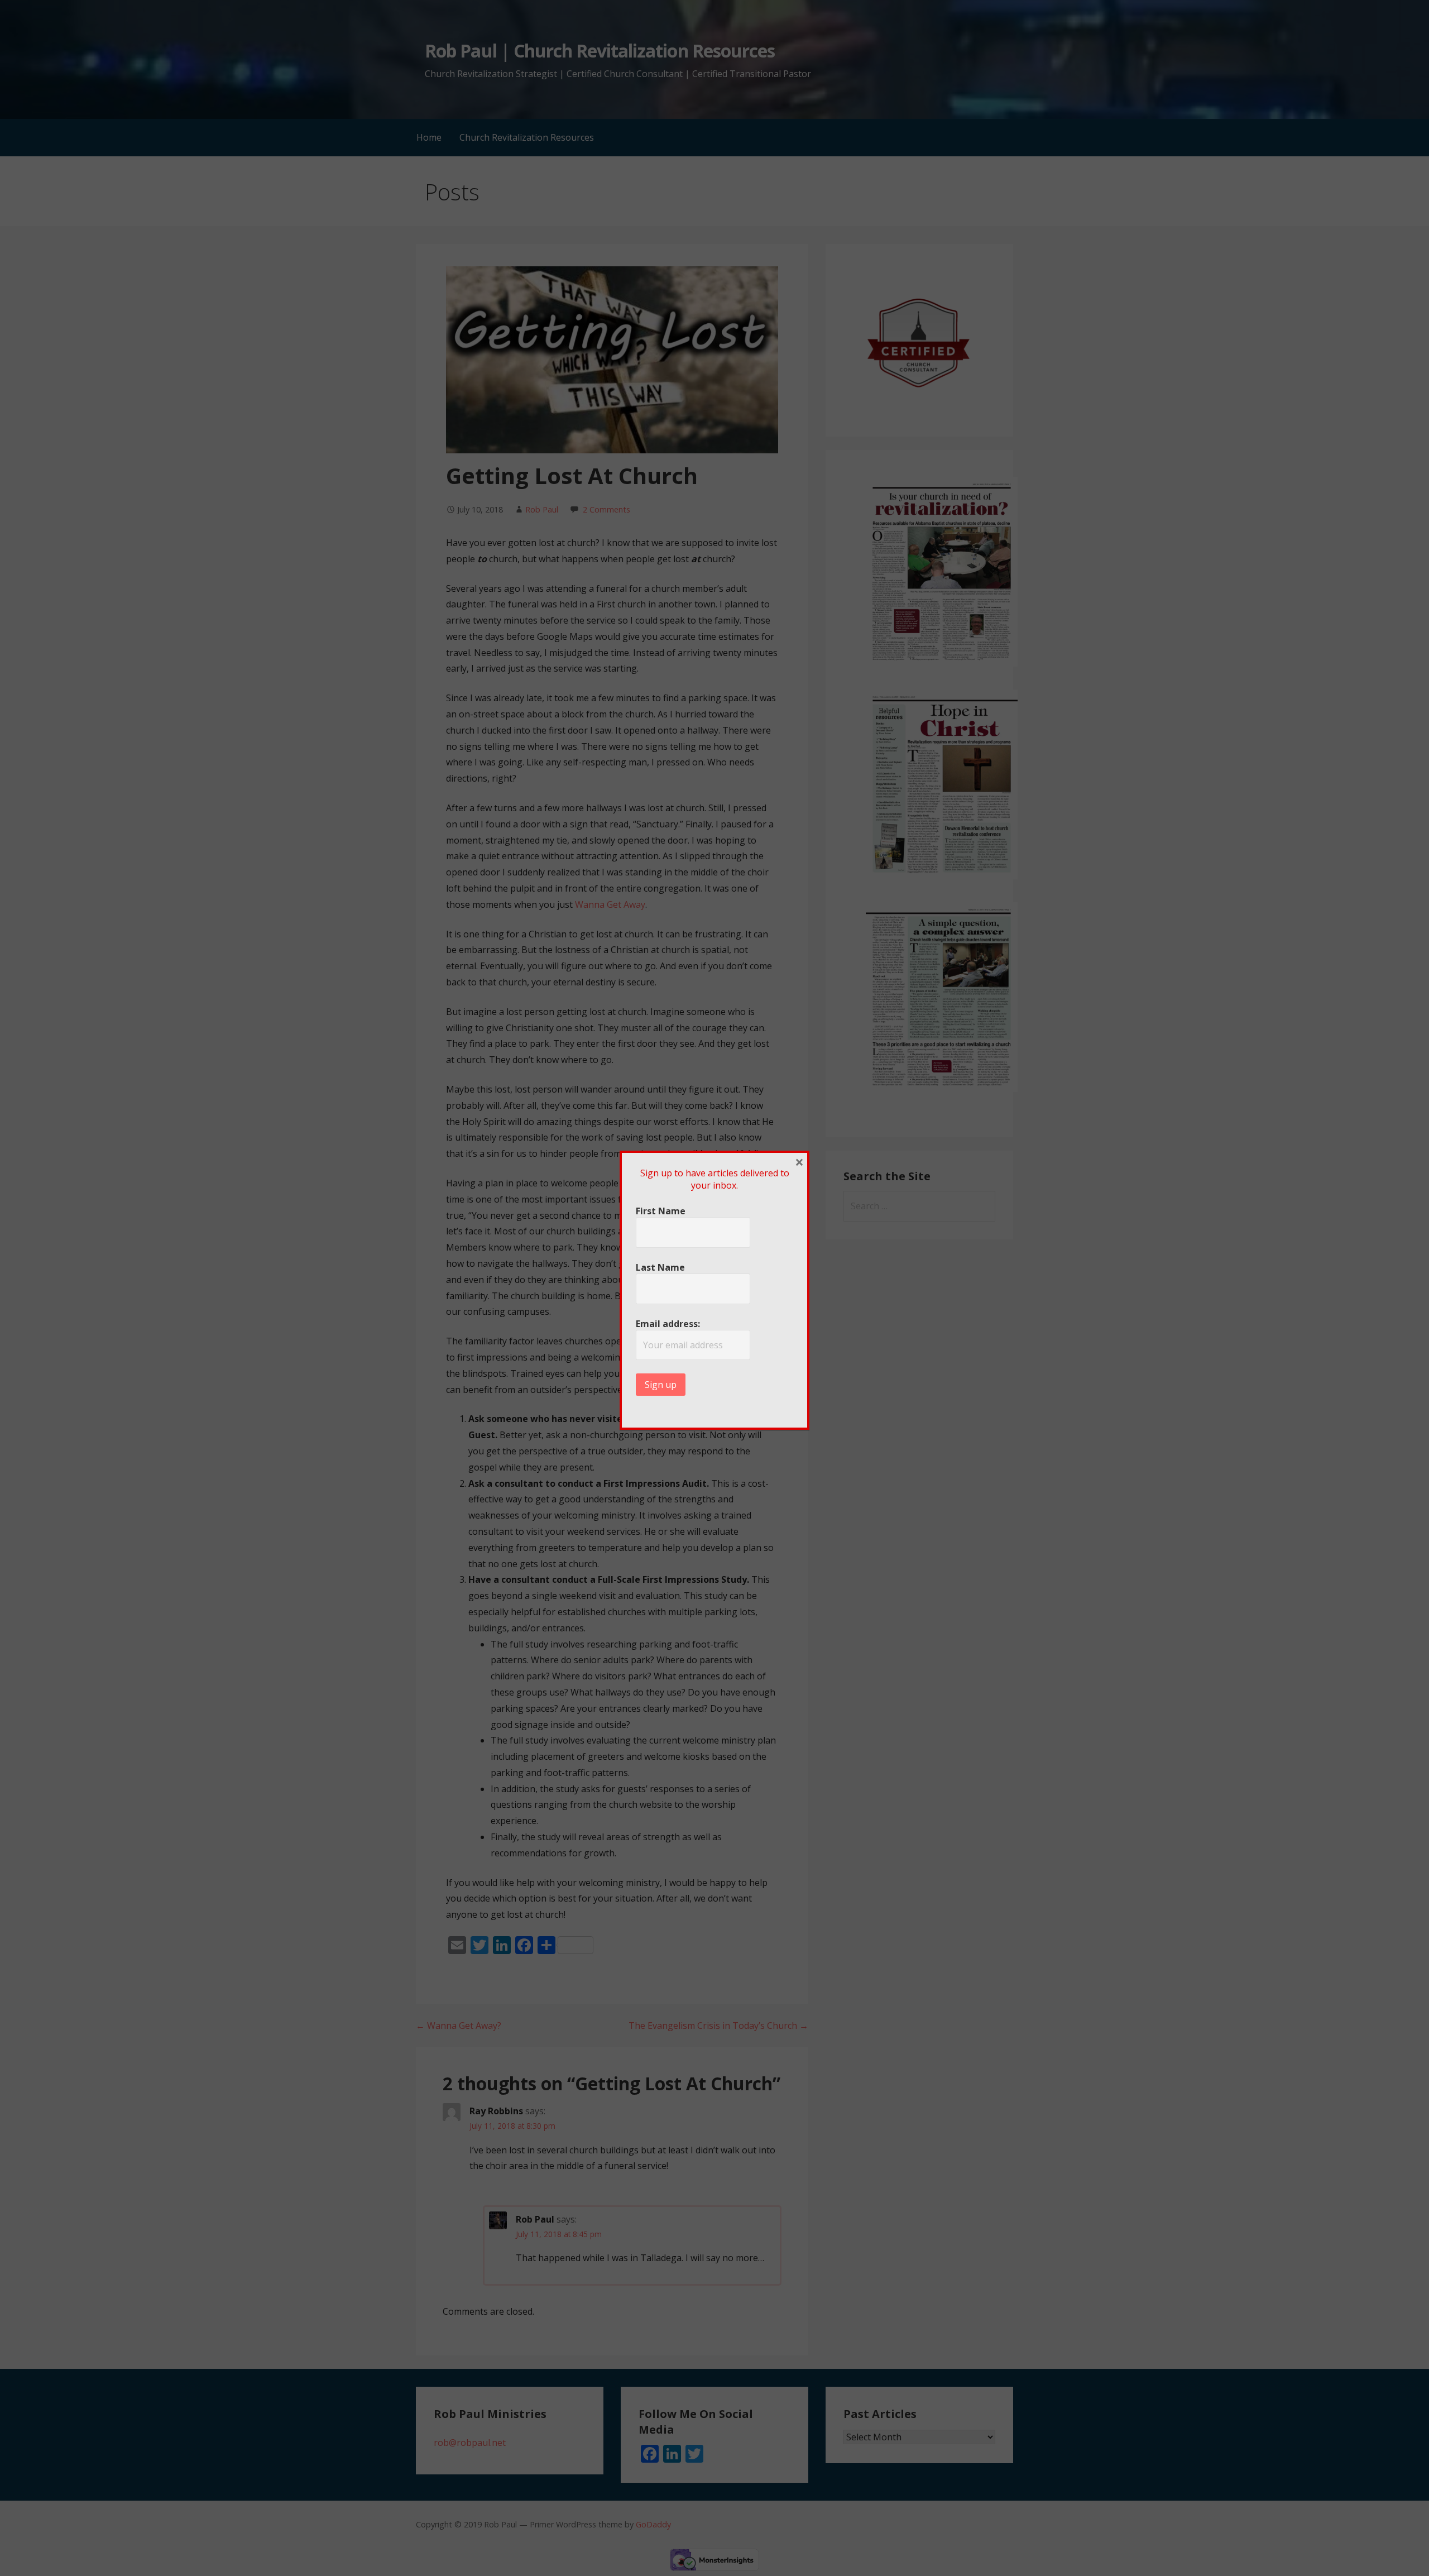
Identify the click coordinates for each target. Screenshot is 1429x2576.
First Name (661, 1211)
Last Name (660, 1267)
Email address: (668, 1324)
